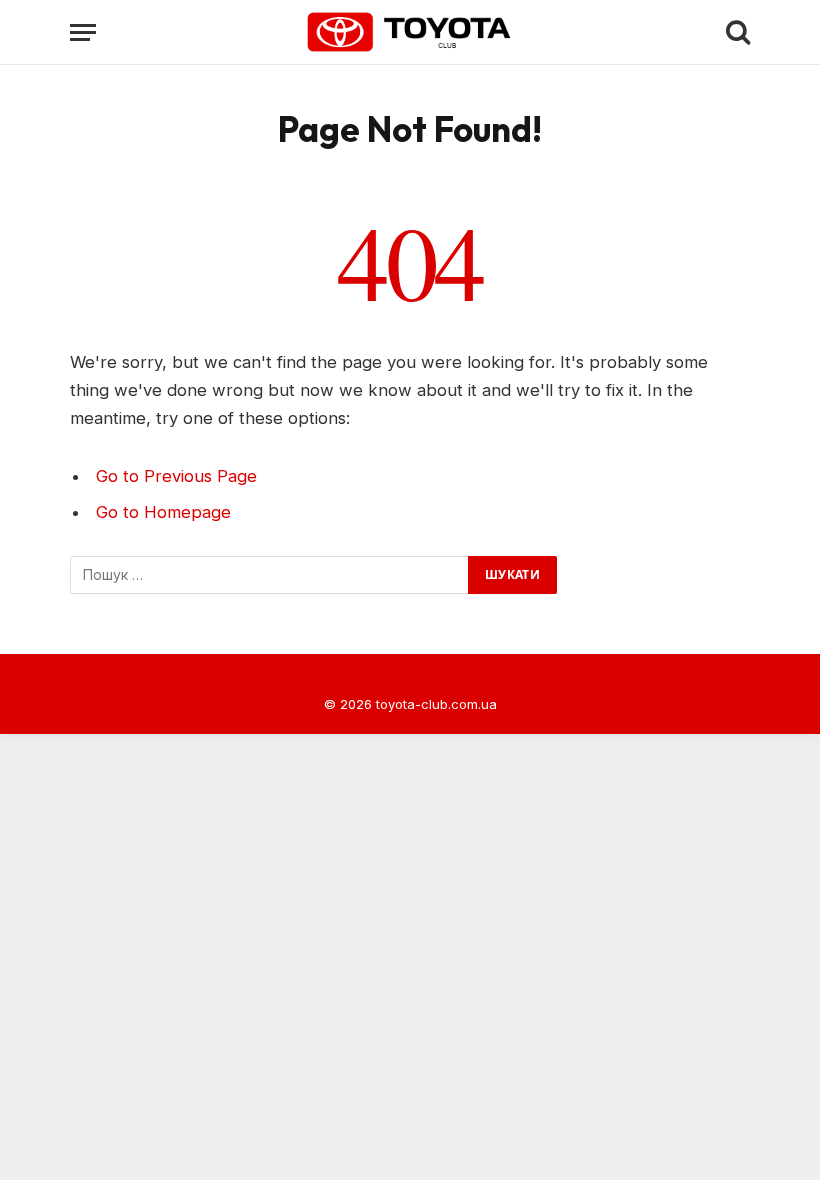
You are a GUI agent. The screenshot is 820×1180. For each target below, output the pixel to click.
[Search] (736, 32)
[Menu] (83, 32)
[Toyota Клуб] (410, 32)
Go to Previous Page (176, 476)
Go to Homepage (163, 512)
